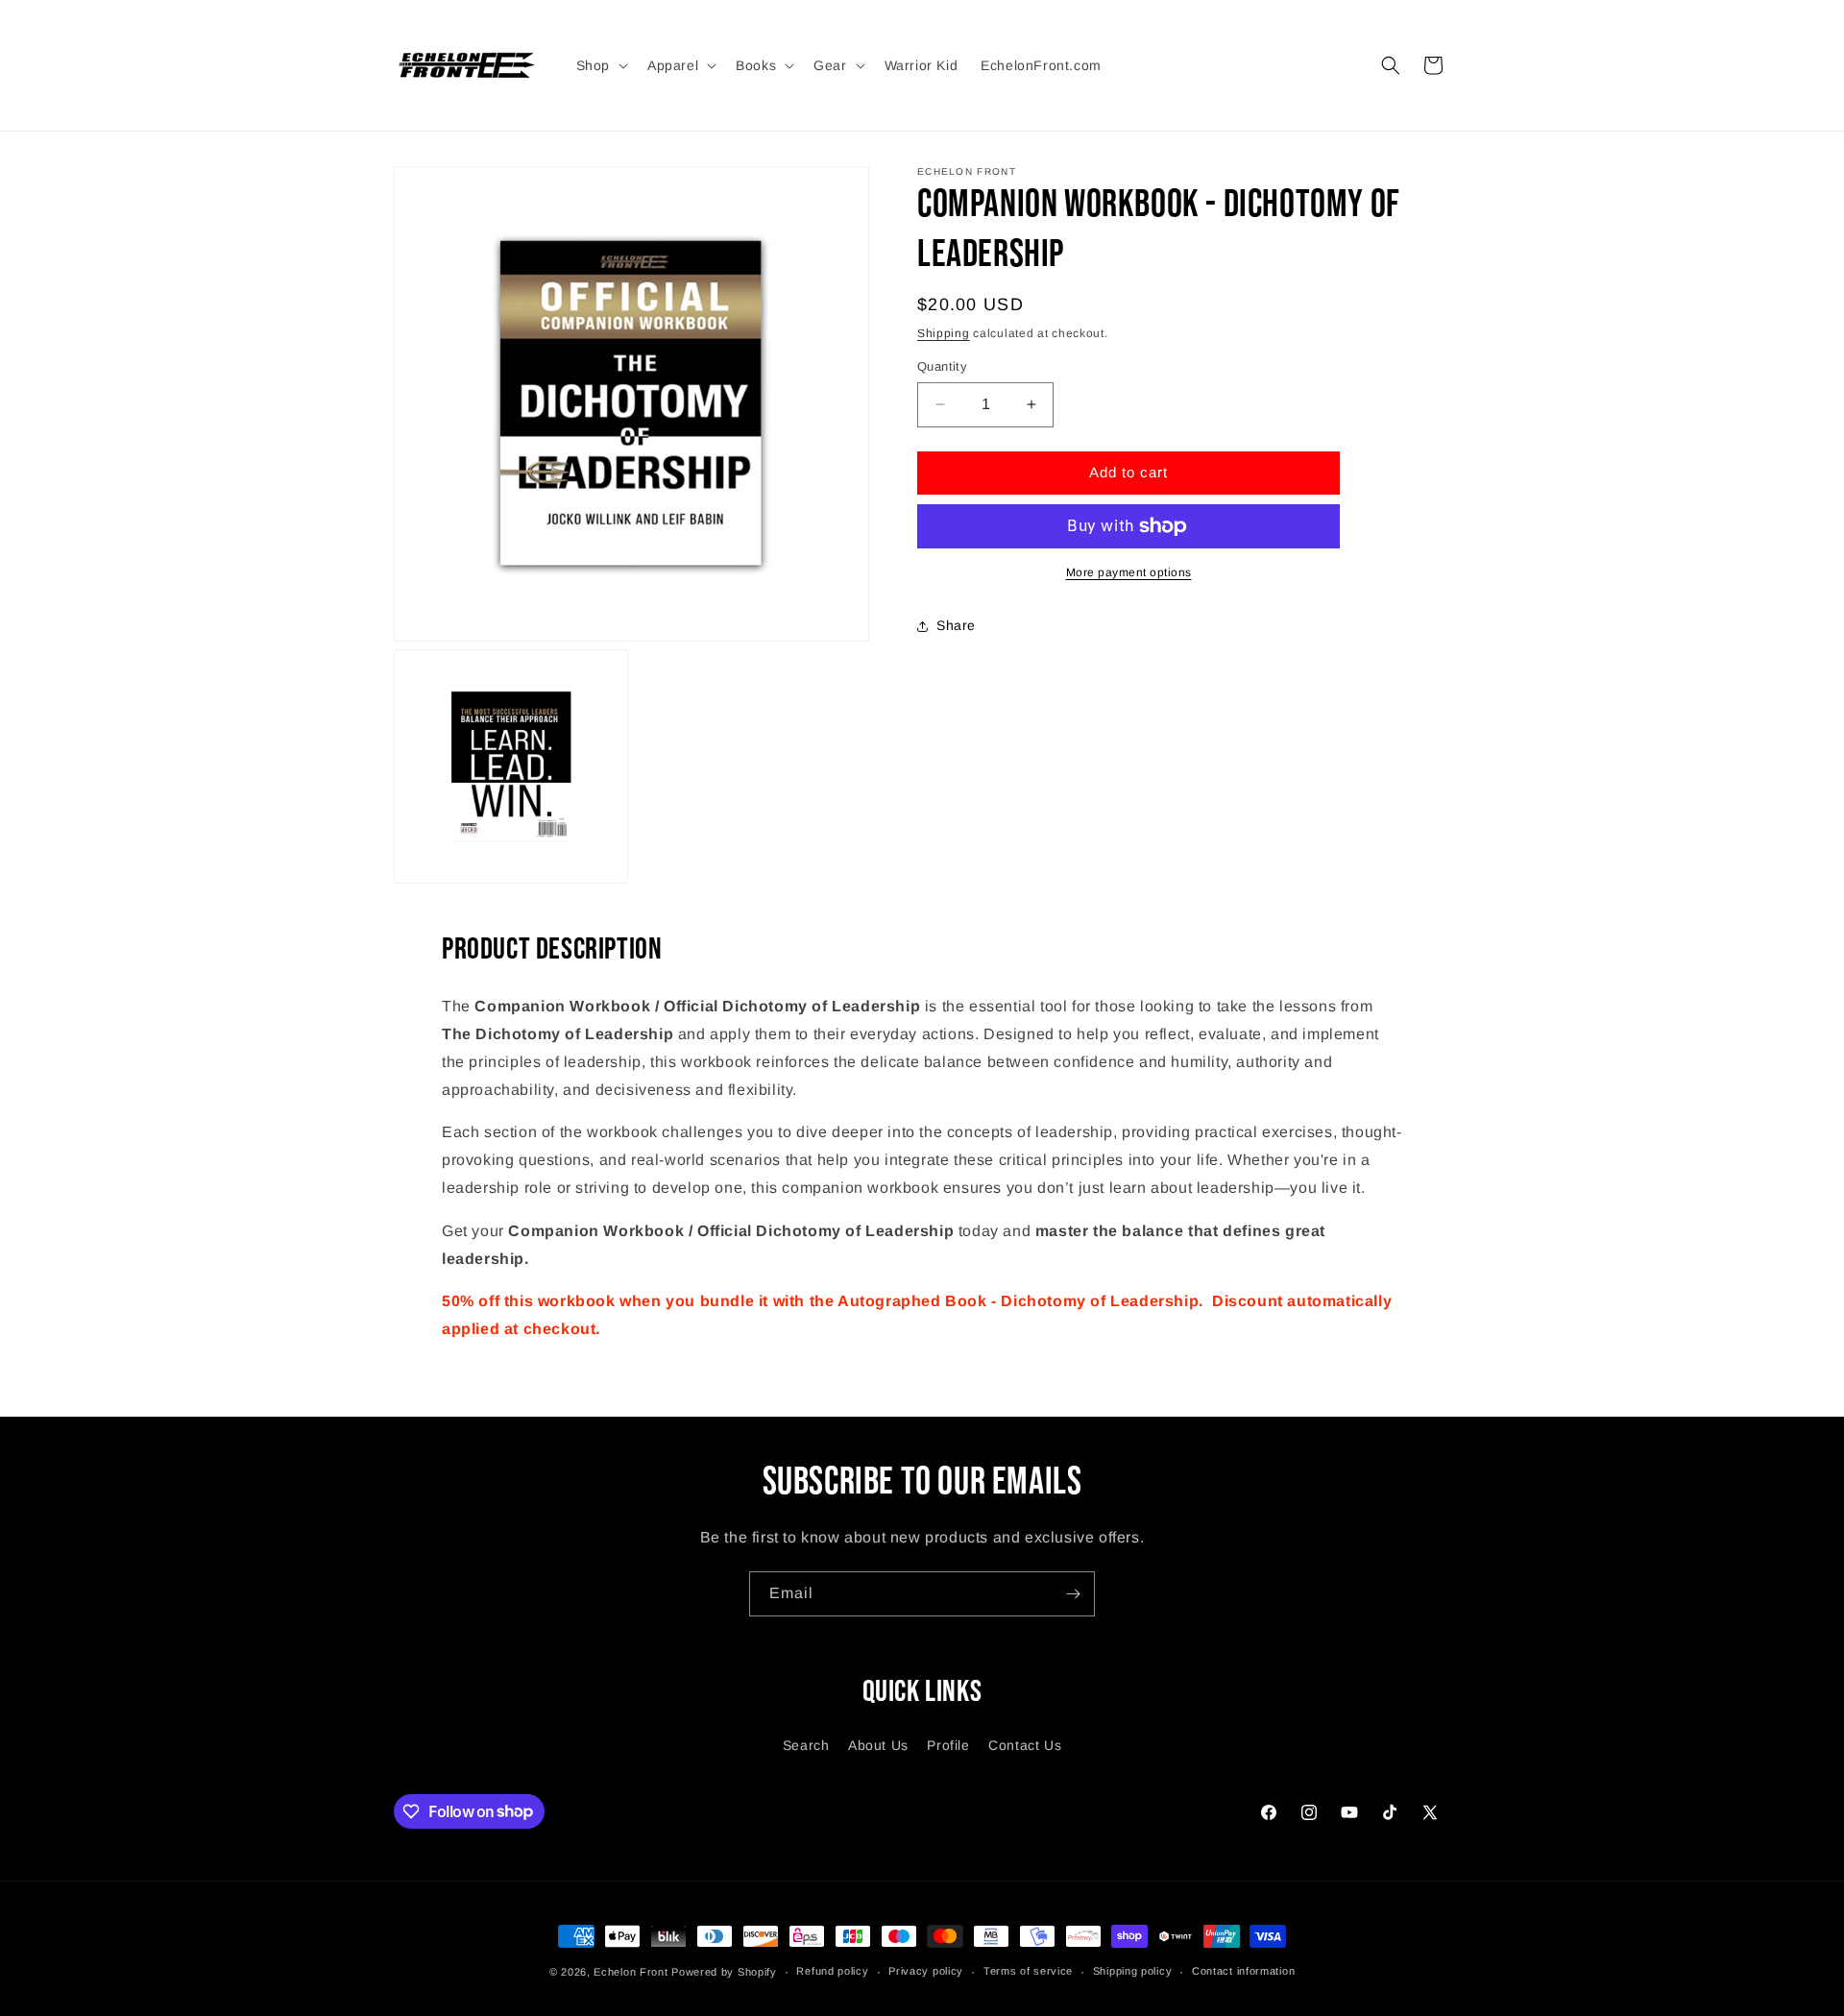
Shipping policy (1133, 1971)
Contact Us (1025, 1745)
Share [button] (956, 625)
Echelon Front (631, 1972)
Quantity (942, 366)
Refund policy (832, 1971)
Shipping (944, 333)
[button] (600, 65)
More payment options (1129, 572)
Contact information (1243, 1971)
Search (806, 1745)
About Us (878, 1745)
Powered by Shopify (724, 1972)
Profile (948, 1745)
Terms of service (1028, 1971)
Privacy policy (926, 1971)
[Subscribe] (1073, 1594)
